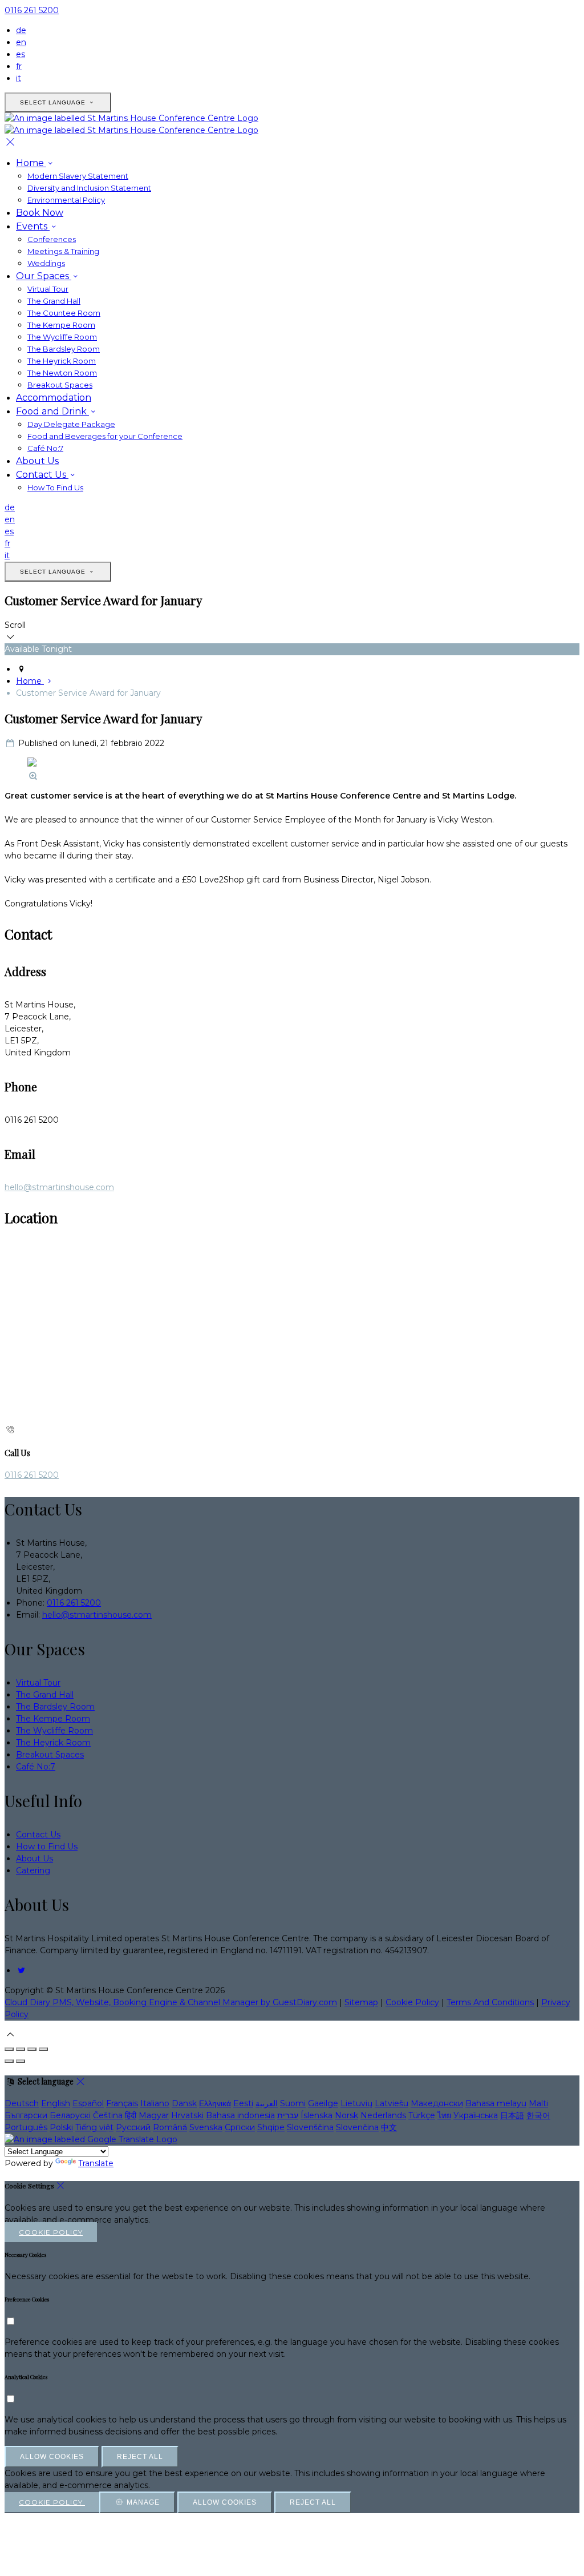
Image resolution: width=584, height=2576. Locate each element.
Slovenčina (357, 2127)
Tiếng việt (94, 2127)
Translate (96, 2163)
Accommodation (54, 398)
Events (33, 226)
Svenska (206, 2127)
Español (88, 2103)
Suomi (293, 2103)
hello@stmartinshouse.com (59, 1187)
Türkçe (422, 2115)
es (21, 54)
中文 (389, 2127)
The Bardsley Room (64, 349)
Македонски (437, 2103)
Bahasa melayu (496, 2103)
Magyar (154, 2115)
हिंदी (131, 2115)
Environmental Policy (66, 200)
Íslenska (317, 2115)
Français (122, 2103)
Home (31, 163)
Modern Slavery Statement (78, 176)
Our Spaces (44, 276)
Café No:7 (45, 448)
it (19, 78)
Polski (61, 2127)
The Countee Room (64, 313)
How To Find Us (55, 487)
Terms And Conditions (490, 2002)
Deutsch (22, 2103)
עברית (288, 2115)
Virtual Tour (48, 289)
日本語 (512, 2115)
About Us (37, 461)
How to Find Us (47, 1847)
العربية (267, 2103)
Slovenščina (310, 2127)
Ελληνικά (215, 2103)
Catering (33, 1870)
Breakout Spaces (60, 385)
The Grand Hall (54, 301)
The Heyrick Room (62, 361)
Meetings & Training (63, 251)
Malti (538, 2103)
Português (26, 2127)
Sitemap (361, 2002)
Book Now (40, 213)
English (56, 2103)
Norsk (346, 2115)
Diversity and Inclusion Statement (89, 188)
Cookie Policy (412, 2002)
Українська (476, 2115)
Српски (240, 2127)
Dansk (184, 2103)
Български (26, 2115)
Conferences (52, 239)
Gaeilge (323, 2103)
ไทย (444, 2115)
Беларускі (70, 2115)
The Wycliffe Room (62, 337)
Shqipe (271, 2127)
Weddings (46, 263)
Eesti (243, 2103)
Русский (133, 2127)
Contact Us (42, 475)
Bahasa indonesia (240, 2115)
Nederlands (383, 2115)
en (21, 42)
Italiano (155, 2103)
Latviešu (392, 2103)
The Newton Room (62, 373)
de (21, 30)
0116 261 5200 (32, 10)
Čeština (108, 2115)
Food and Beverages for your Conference (105, 436)
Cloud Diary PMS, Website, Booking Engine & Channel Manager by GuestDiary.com (171, 2002)
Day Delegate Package (71, 424)
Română (170, 2127)
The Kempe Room (61, 325)
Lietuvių (356, 2103)
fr (19, 66)
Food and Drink (52, 411)
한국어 (538, 2115)
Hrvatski (187, 2115)
